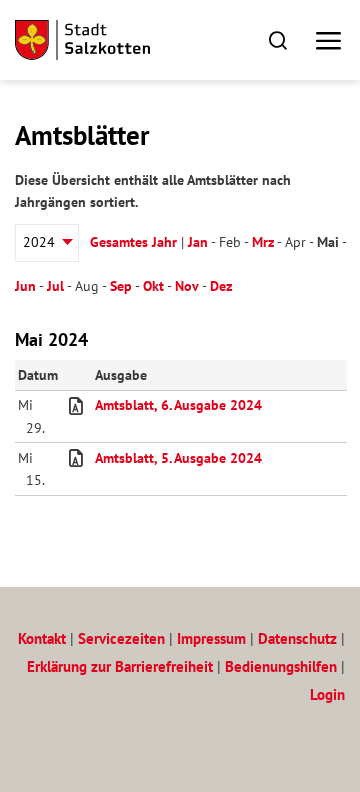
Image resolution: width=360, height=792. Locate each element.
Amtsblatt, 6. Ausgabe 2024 (178, 405)
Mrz (263, 242)
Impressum (211, 638)
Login (327, 694)
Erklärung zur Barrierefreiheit (120, 666)
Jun (25, 286)
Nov (187, 286)
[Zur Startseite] (82, 40)
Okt (153, 286)
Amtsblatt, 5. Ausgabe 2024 (178, 458)
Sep (121, 286)
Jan (198, 242)
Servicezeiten (121, 638)
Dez (221, 286)
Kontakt (42, 638)
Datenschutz (297, 638)
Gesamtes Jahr (133, 242)
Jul (55, 286)
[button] (277, 39)
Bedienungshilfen (281, 666)
